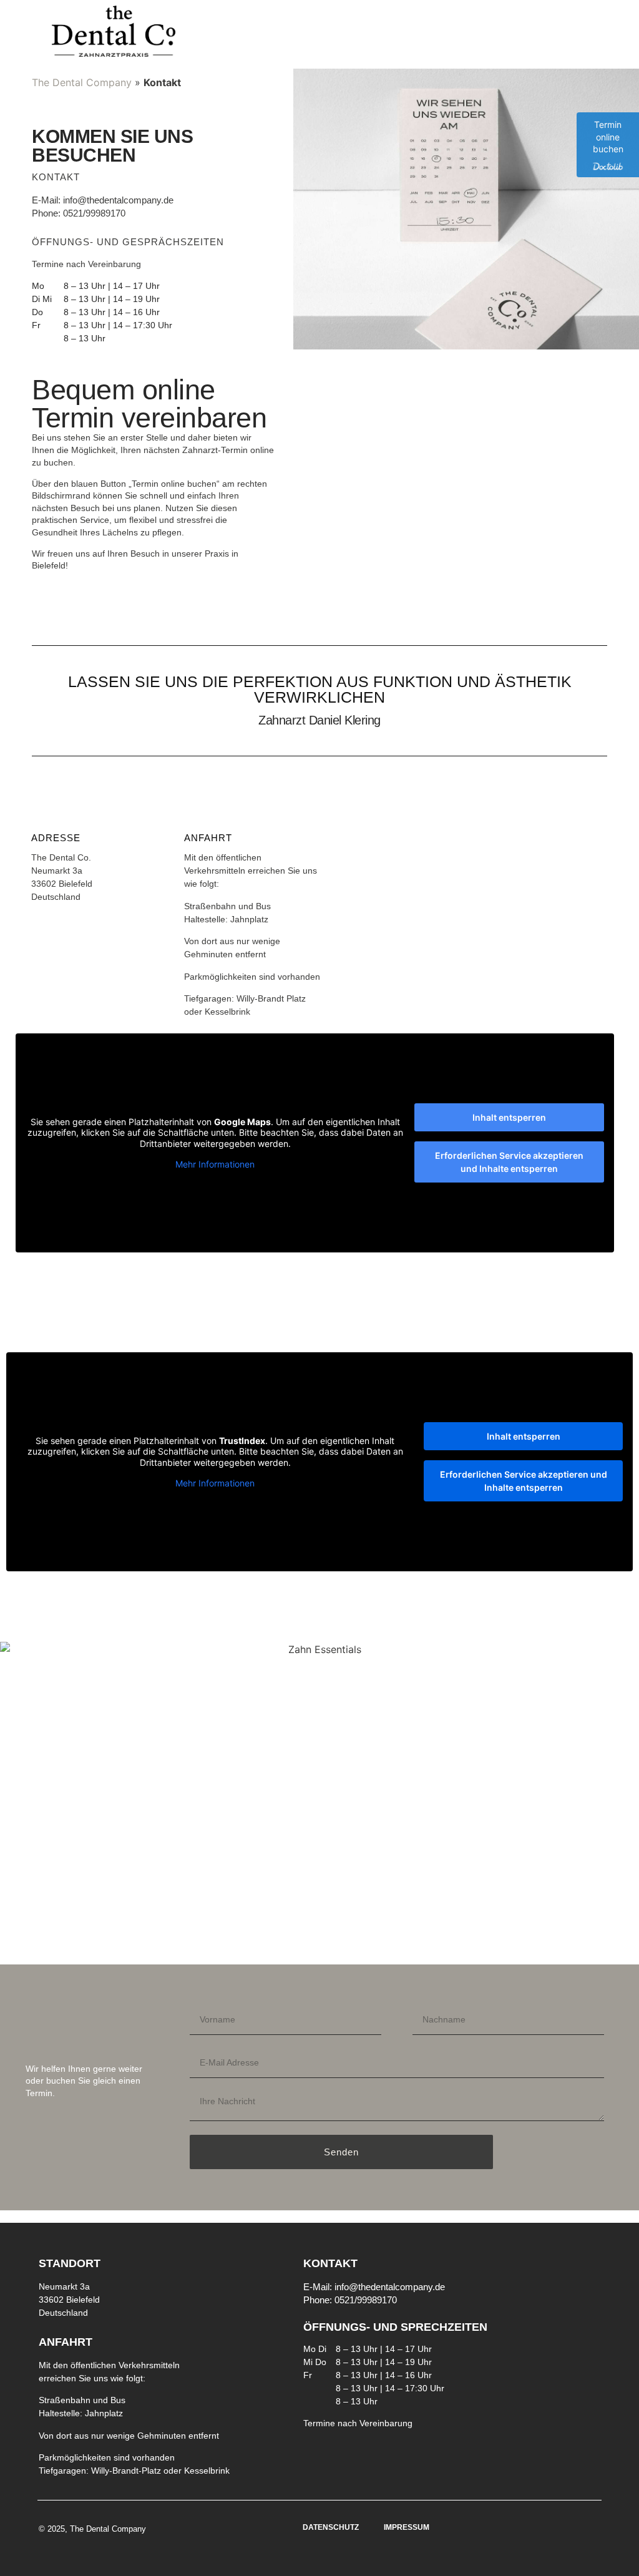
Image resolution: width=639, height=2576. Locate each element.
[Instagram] (593, 2253)
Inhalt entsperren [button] (509, 1117)
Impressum (407, 2527)
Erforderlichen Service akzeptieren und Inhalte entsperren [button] (509, 1162)
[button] (458, 32)
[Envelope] (593, 2291)
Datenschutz (331, 2527)
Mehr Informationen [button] (215, 1164)
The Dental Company (82, 82)
